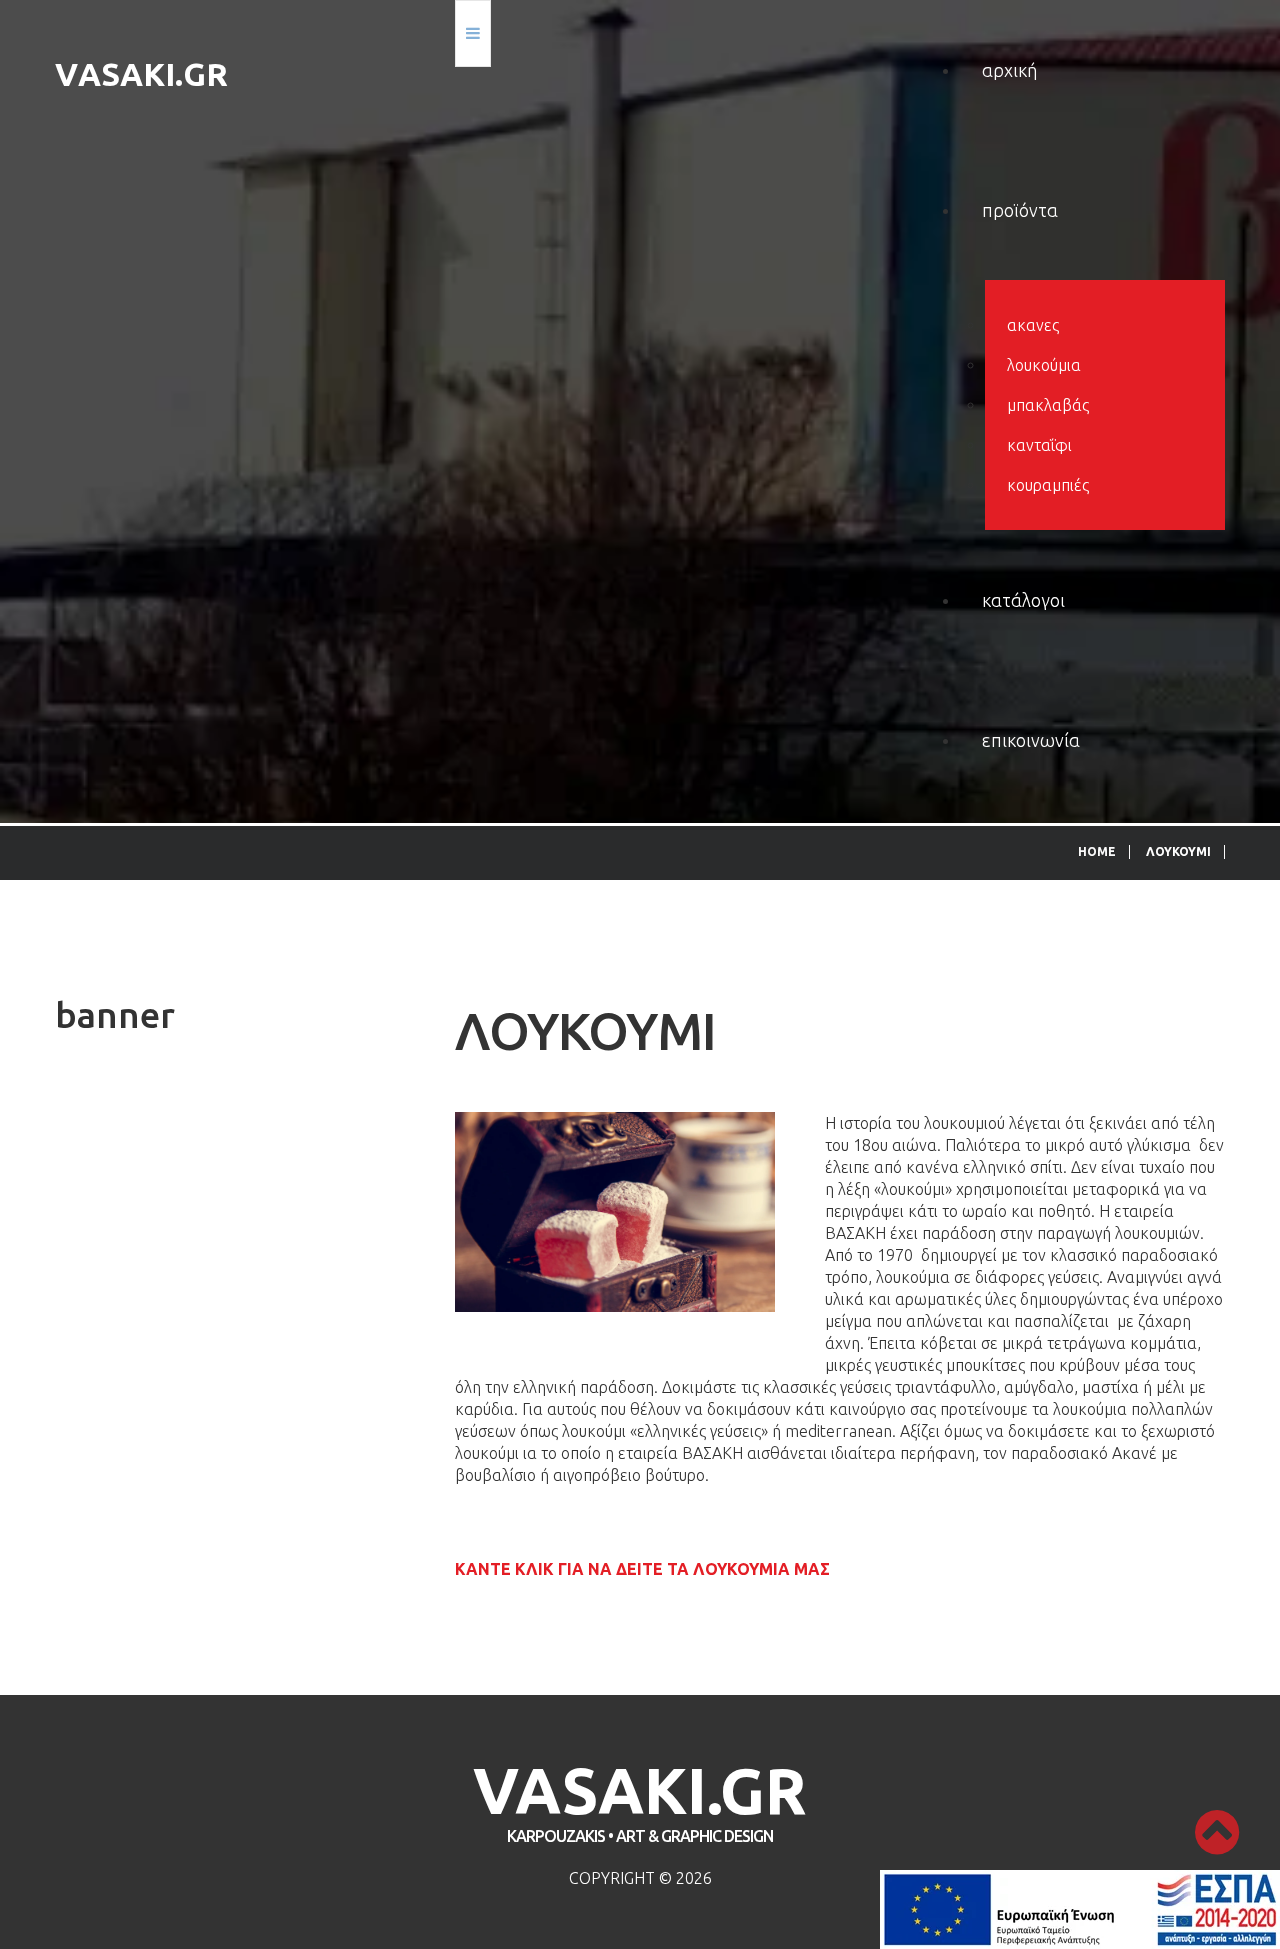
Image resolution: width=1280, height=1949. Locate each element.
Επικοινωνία (1031, 740)
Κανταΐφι (1039, 445)
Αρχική (1009, 70)
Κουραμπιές (1048, 485)
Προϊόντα (1020, 210)
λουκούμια (1044, 365)
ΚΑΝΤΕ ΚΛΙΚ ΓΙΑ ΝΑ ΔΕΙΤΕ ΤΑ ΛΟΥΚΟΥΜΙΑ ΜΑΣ (642, 1569)
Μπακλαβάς (1048, 405)
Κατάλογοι (1023, 600)
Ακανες (1033, 325)
